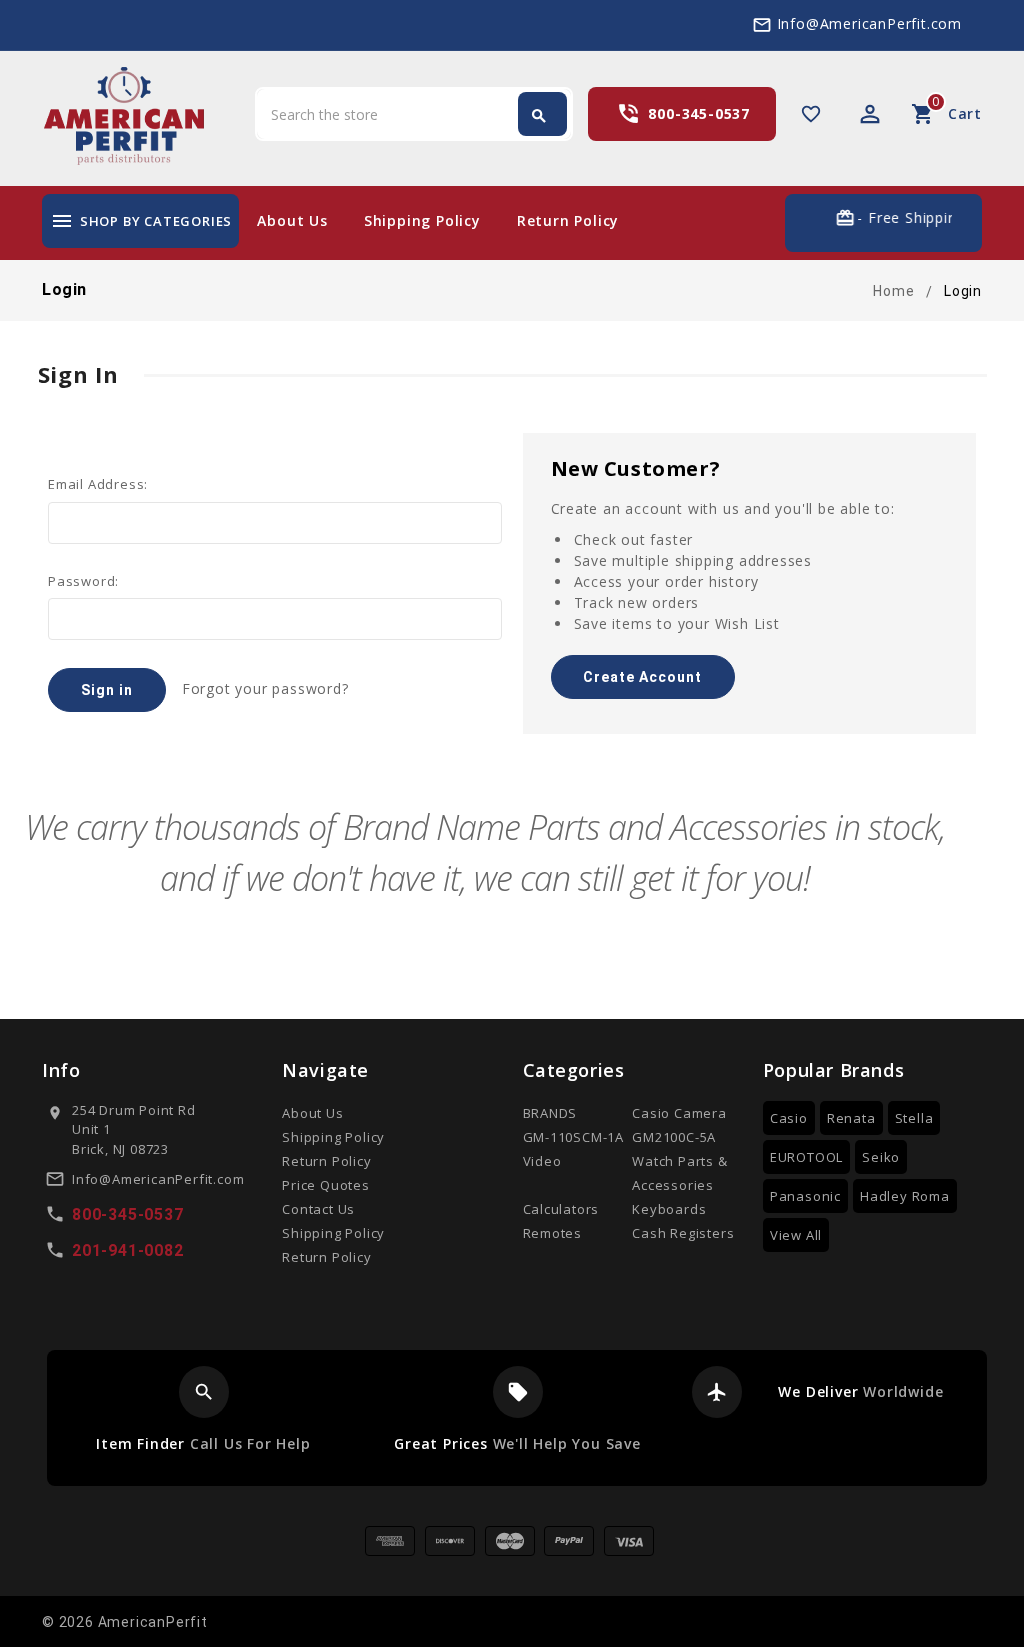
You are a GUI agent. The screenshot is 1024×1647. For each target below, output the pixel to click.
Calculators (561, 1209)
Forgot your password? (265, 688)
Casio (789, 1118)
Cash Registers (683, 1233)
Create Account (642, 677)
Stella (914, 1118)
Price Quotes (326, 1185)
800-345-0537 (699, 113)
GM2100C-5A (674, 1137)
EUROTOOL (806, 1157)
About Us (292, 220)
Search (539, 116)
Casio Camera (679, 1113)
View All (796, 1235)
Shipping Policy (422, 220)
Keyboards (669, 1209)
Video (542, 1161)
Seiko (881, 1157)
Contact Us (318, 1209)
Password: (83, 581)
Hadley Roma (905, 1196)
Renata (851, 1118)
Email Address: (98, 484)
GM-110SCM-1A (574, 1137)
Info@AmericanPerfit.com (869, 23)
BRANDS (550, 1113)
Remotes (553, 1233)
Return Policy (568, 220)
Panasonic (805, 1196)
